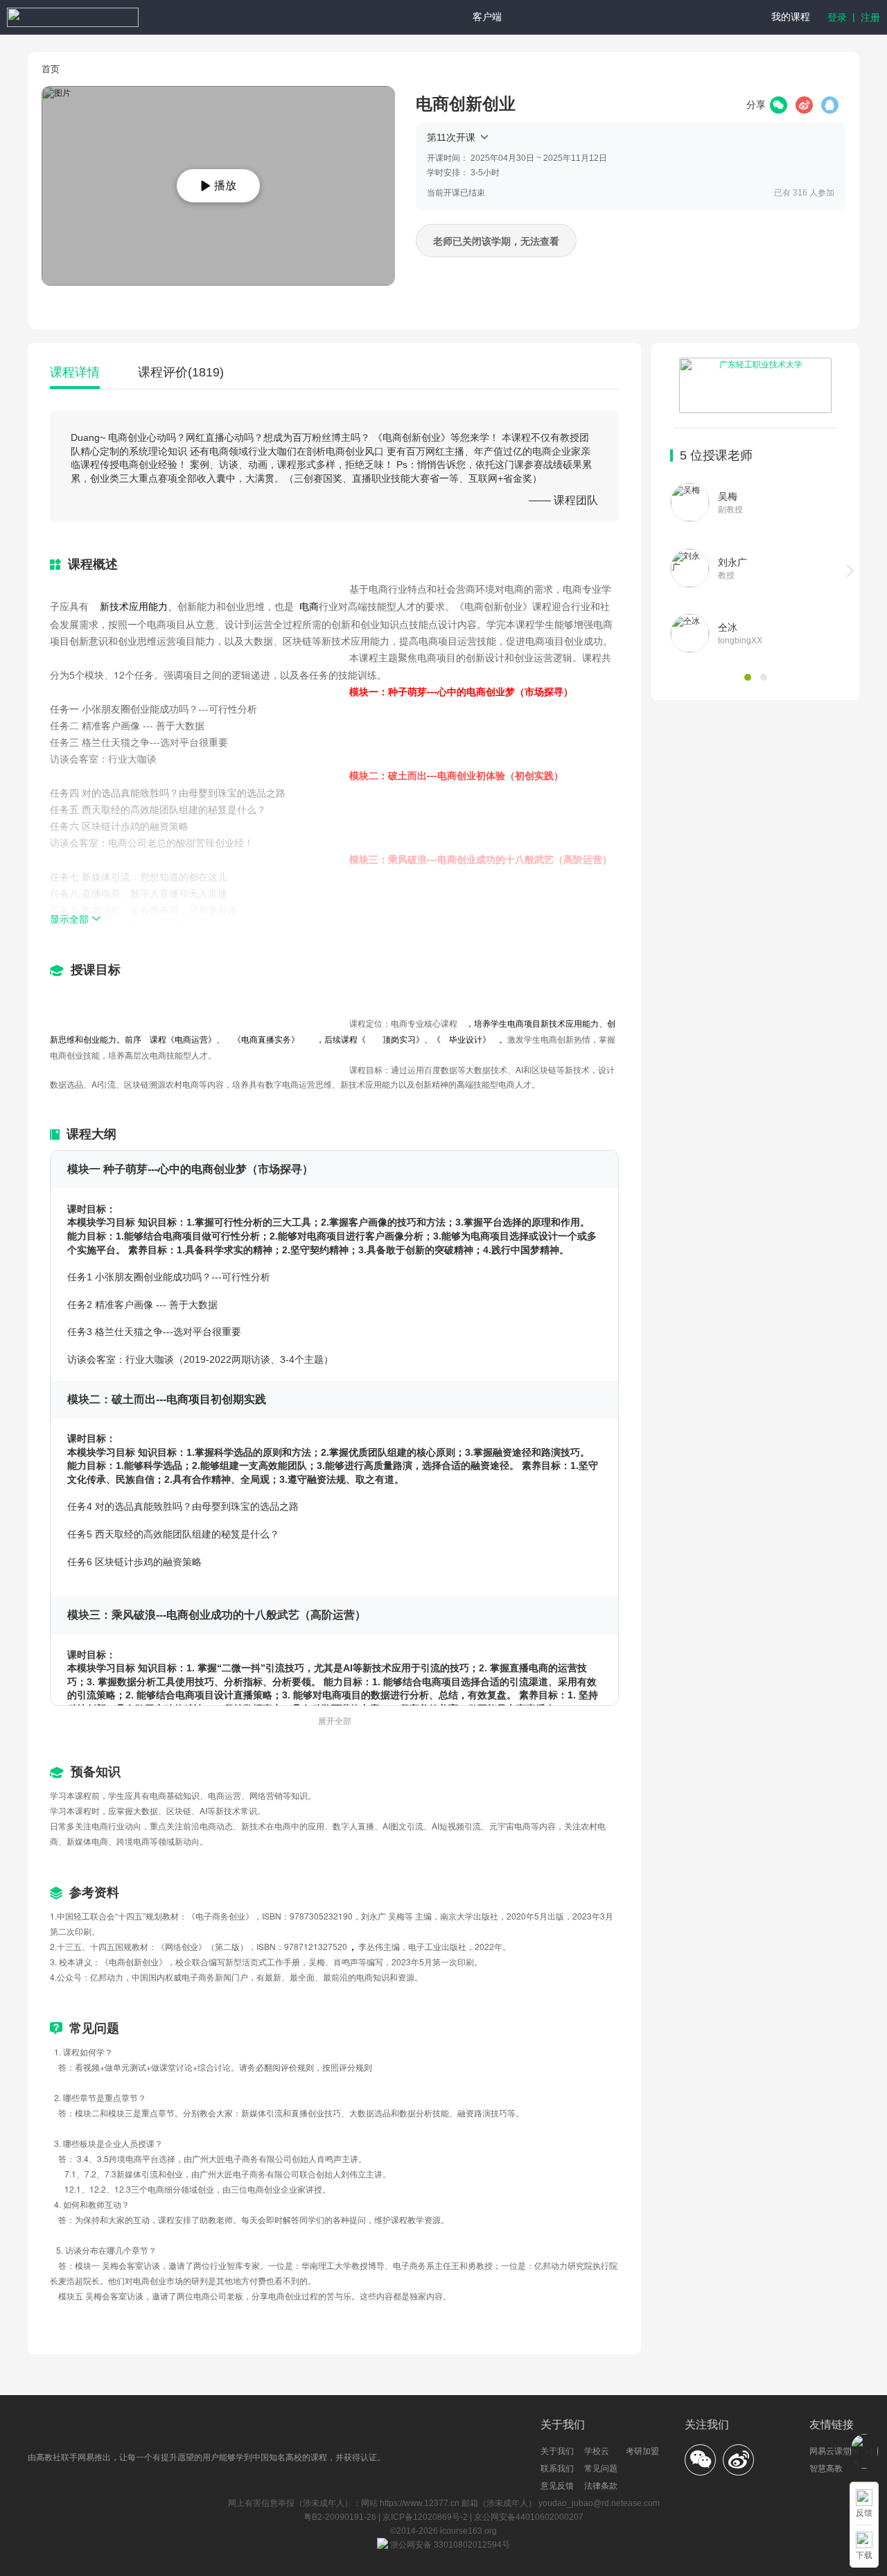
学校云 (597, 2451)
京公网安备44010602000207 (529, 2517)
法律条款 (601, 2486)
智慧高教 (826, 2469)
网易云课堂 (830, 2451)
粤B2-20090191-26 (341, 2517)
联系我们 (557, 2469)
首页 (51, 69)
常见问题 (601, 2469)
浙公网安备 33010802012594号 (449, 2545)
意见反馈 (557, 2486)
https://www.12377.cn (420, 2503)
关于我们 (557, 2451)
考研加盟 (642, 2451)
